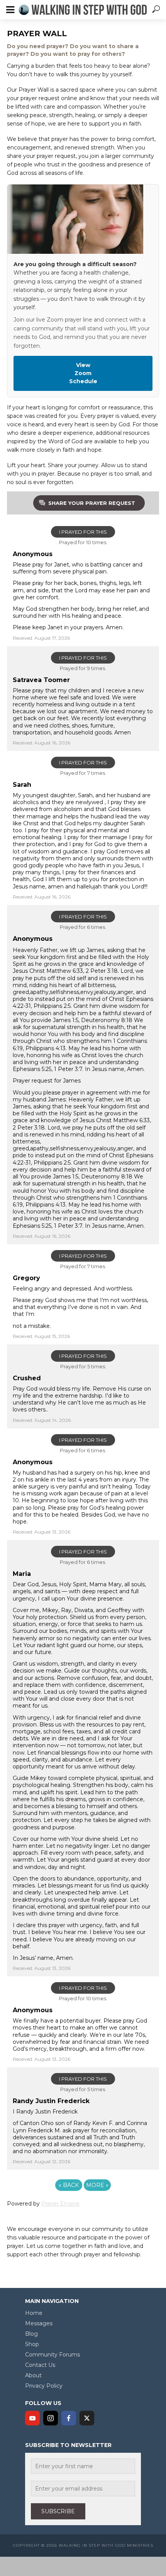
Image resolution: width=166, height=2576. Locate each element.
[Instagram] (51, 2418)
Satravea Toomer (41, 680)
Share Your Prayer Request (92, 503)
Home (34, 2313)
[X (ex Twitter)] (87, 2418)
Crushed (27, 1378)
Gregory (26, 1278)
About (33, 2375)
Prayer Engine (60, 2204)
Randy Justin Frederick (51, 2101)
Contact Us (40, 2365)
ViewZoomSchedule (83, 373)
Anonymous (33, 554)
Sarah (22, 785)
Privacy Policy (44, 2386)
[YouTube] (32, 2418)
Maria (22, 1574)
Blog (31, 2334)
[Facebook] (69, 2418)
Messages (39, 2323)
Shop (32, 2344)
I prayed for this (83, 532)
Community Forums (53, 2355)
